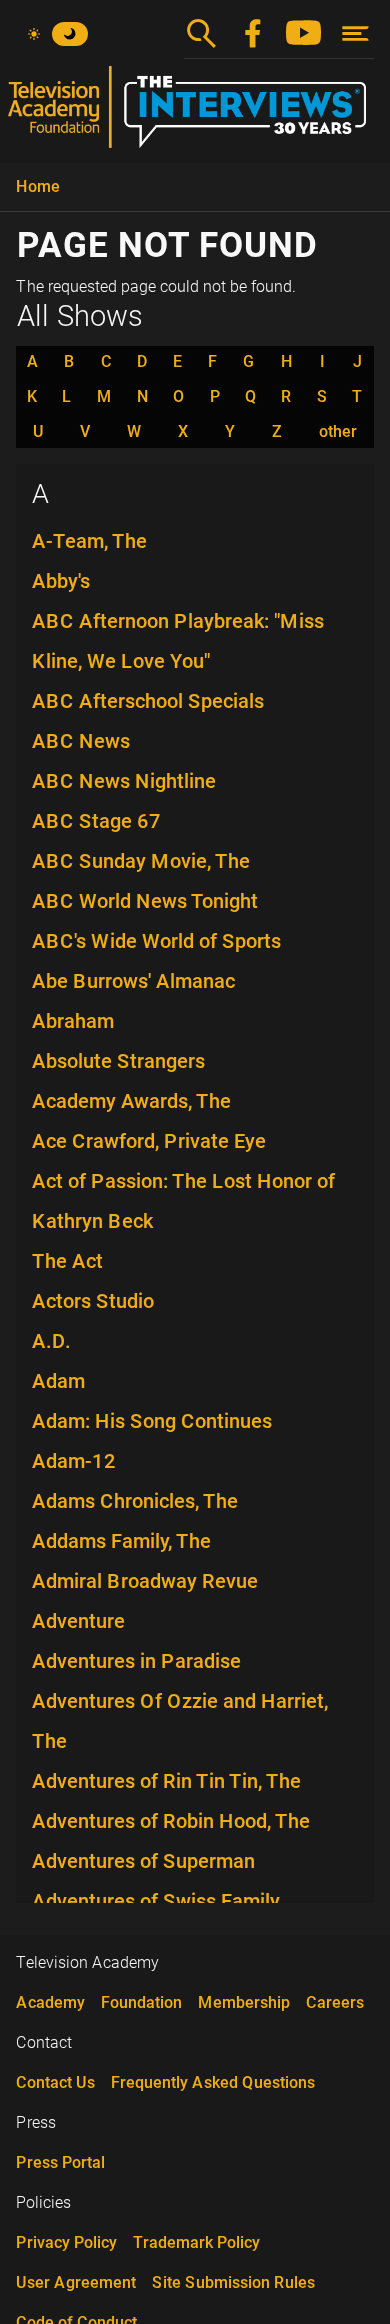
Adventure (78, 1621)
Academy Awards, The (131, 1101)
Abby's (61, 581)
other (338, 432)
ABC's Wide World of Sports (156, 941)
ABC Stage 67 (96, 821)
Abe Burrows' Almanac (133, 981)
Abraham (73, 1021)
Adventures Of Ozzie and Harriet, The (180, 1721)
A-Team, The (89, 541)
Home (38, 186)
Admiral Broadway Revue (145, 1581)
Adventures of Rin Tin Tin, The (166, 1781)
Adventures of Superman (143, 1861)
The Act (67, 1261)
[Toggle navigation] (355, 33)
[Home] (195, 115)
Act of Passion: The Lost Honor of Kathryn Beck (183, 1201)
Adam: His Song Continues (152, 1421)
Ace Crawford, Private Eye (149, 1141)
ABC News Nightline (124, 781)
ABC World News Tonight (145, 901)
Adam (58, 1381)
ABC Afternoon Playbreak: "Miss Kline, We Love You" (178, 641)
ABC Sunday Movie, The (141, 861)
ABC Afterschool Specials (148, 701)
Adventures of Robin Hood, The (171, 1821)
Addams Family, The (121, 1541)
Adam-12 (74, 1461)
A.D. (51, 1341)
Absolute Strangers (118, 1061)
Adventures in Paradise (136, 1661)
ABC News (81, 741)
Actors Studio (93, 1301)
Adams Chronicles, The (135, 1501)
